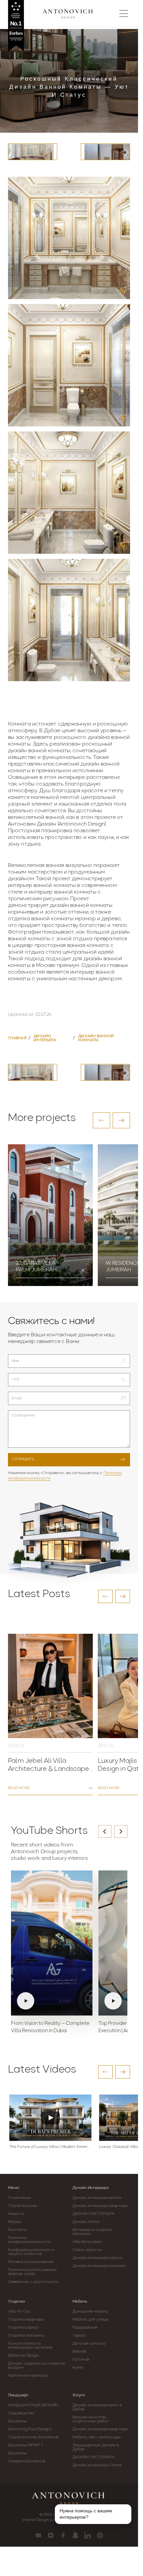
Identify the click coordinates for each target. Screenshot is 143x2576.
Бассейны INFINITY (26, 2445)
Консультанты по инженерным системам (30, 2346)
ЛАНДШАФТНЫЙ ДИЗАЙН (33, 2405)
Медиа (15, 2222)
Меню (14, 2188)
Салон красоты (87, 2250)
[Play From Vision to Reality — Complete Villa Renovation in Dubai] (52, 1943)
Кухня (78, 2368)
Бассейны (17, 2421)
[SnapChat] (75, 2535)
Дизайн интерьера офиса (97, 2258)
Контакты (17, 2230)
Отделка (16, 2302)
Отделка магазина (26, 2336)
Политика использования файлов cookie (32, 2272)
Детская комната (89, 2344)
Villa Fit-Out (19, 2312)
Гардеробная (85, 2328)
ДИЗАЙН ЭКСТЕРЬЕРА (94, 2214)
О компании (19, 2198)
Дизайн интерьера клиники (99, 2266)
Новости (16, 2214)
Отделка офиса (23, 2328)
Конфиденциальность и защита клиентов (31, 2252)
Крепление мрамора (28, 2376)
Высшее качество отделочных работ (91, 2419)
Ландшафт (18, 2395)
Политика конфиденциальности (29, 2240)
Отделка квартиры (26, 2320)
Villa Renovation (87, 2242)
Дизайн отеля (86, 2222)
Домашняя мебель (90, 2312)
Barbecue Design (24, 2356)
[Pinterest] (100, 2535)
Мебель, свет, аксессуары (97, 2437)
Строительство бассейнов (33, 2437)
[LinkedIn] (88, 2535)
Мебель (80, 2302)
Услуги (79, 2395)
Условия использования (31, 2262)
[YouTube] (38, 2535)
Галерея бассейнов (26, 2461)
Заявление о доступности (33, 2282)
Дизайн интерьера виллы (97, 2198)
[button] (101, 1120)
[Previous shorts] (105, 1831)
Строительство (23, 2206)
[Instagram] (51, 2535)
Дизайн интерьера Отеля (97, 2465)
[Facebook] (63, 2535)
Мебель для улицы (91, 2320)
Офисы (79, 2336)
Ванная (79, 2352)
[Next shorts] (121, 1831)
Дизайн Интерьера (90, 2188)
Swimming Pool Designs (30, 2429)
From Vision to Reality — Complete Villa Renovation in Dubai (50, 2027)
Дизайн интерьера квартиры (100, 2206)
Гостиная (81, 2360)
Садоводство (21, 2413)
